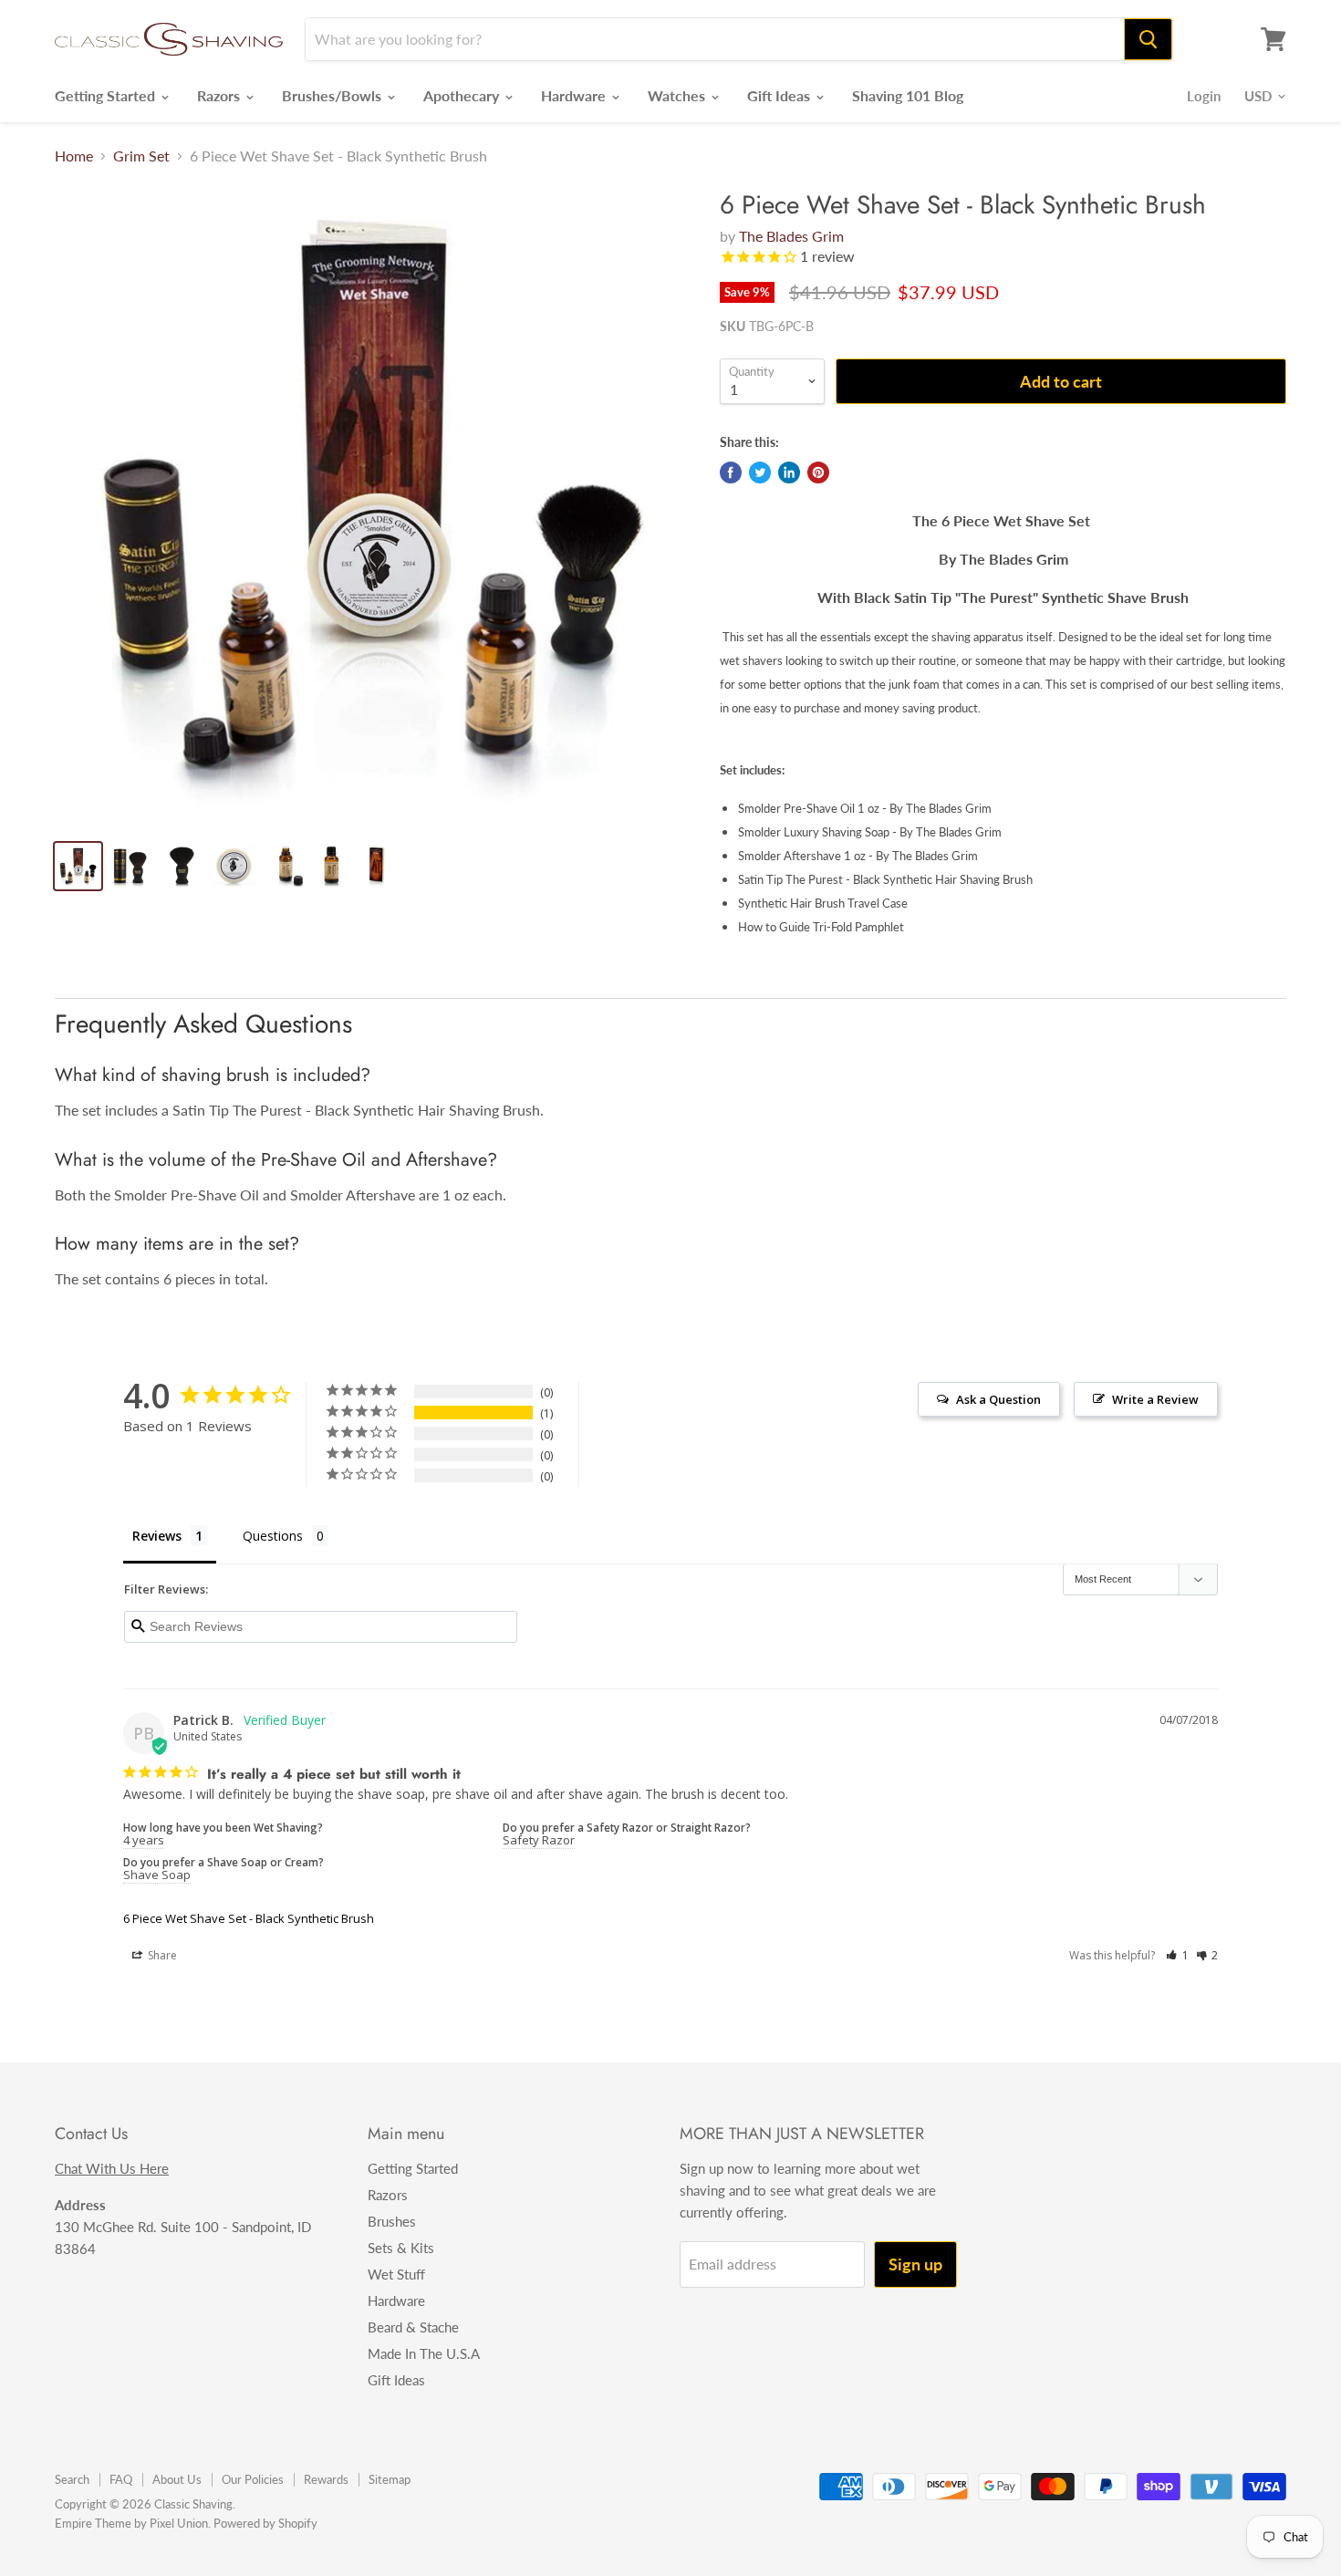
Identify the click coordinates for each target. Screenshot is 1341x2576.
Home (74, 156)
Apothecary (463, 95)
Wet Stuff (396, 2274)
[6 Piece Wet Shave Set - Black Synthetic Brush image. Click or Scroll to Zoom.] (372, 507)
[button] (1177, 1955)
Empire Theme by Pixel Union (131, 2523)
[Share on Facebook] (731, 473)
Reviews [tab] (157, 1536)
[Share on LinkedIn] (789, 473)
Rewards (326, 2479)
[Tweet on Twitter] (760, 473)
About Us (177, 2479)
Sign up (915, 2264)
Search (72, 2479)
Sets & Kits (401, 2248)
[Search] (1148, 39)
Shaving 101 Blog (908, 95)
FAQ (121, 2479)
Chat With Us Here (112, 2168)
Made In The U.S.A (424, 2353)
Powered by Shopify (265, 2523)
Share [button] (161, 1955)
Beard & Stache (413, 2327)
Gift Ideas (780, 95)
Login (1204, 96)
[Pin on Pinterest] (818, 473)
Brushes (392, 2221)
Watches (678, 95)
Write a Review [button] (1155, 1399)
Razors (220, 95)
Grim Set (141, 156)
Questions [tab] (273, 1536)
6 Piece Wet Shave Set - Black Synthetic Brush (249, 1918)
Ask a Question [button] (998, 1399)
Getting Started (107, 95)
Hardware (575, 95)
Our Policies (253, 2479)
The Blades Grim (791, 236)
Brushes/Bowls (333, 95)
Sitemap (390, 2479)
